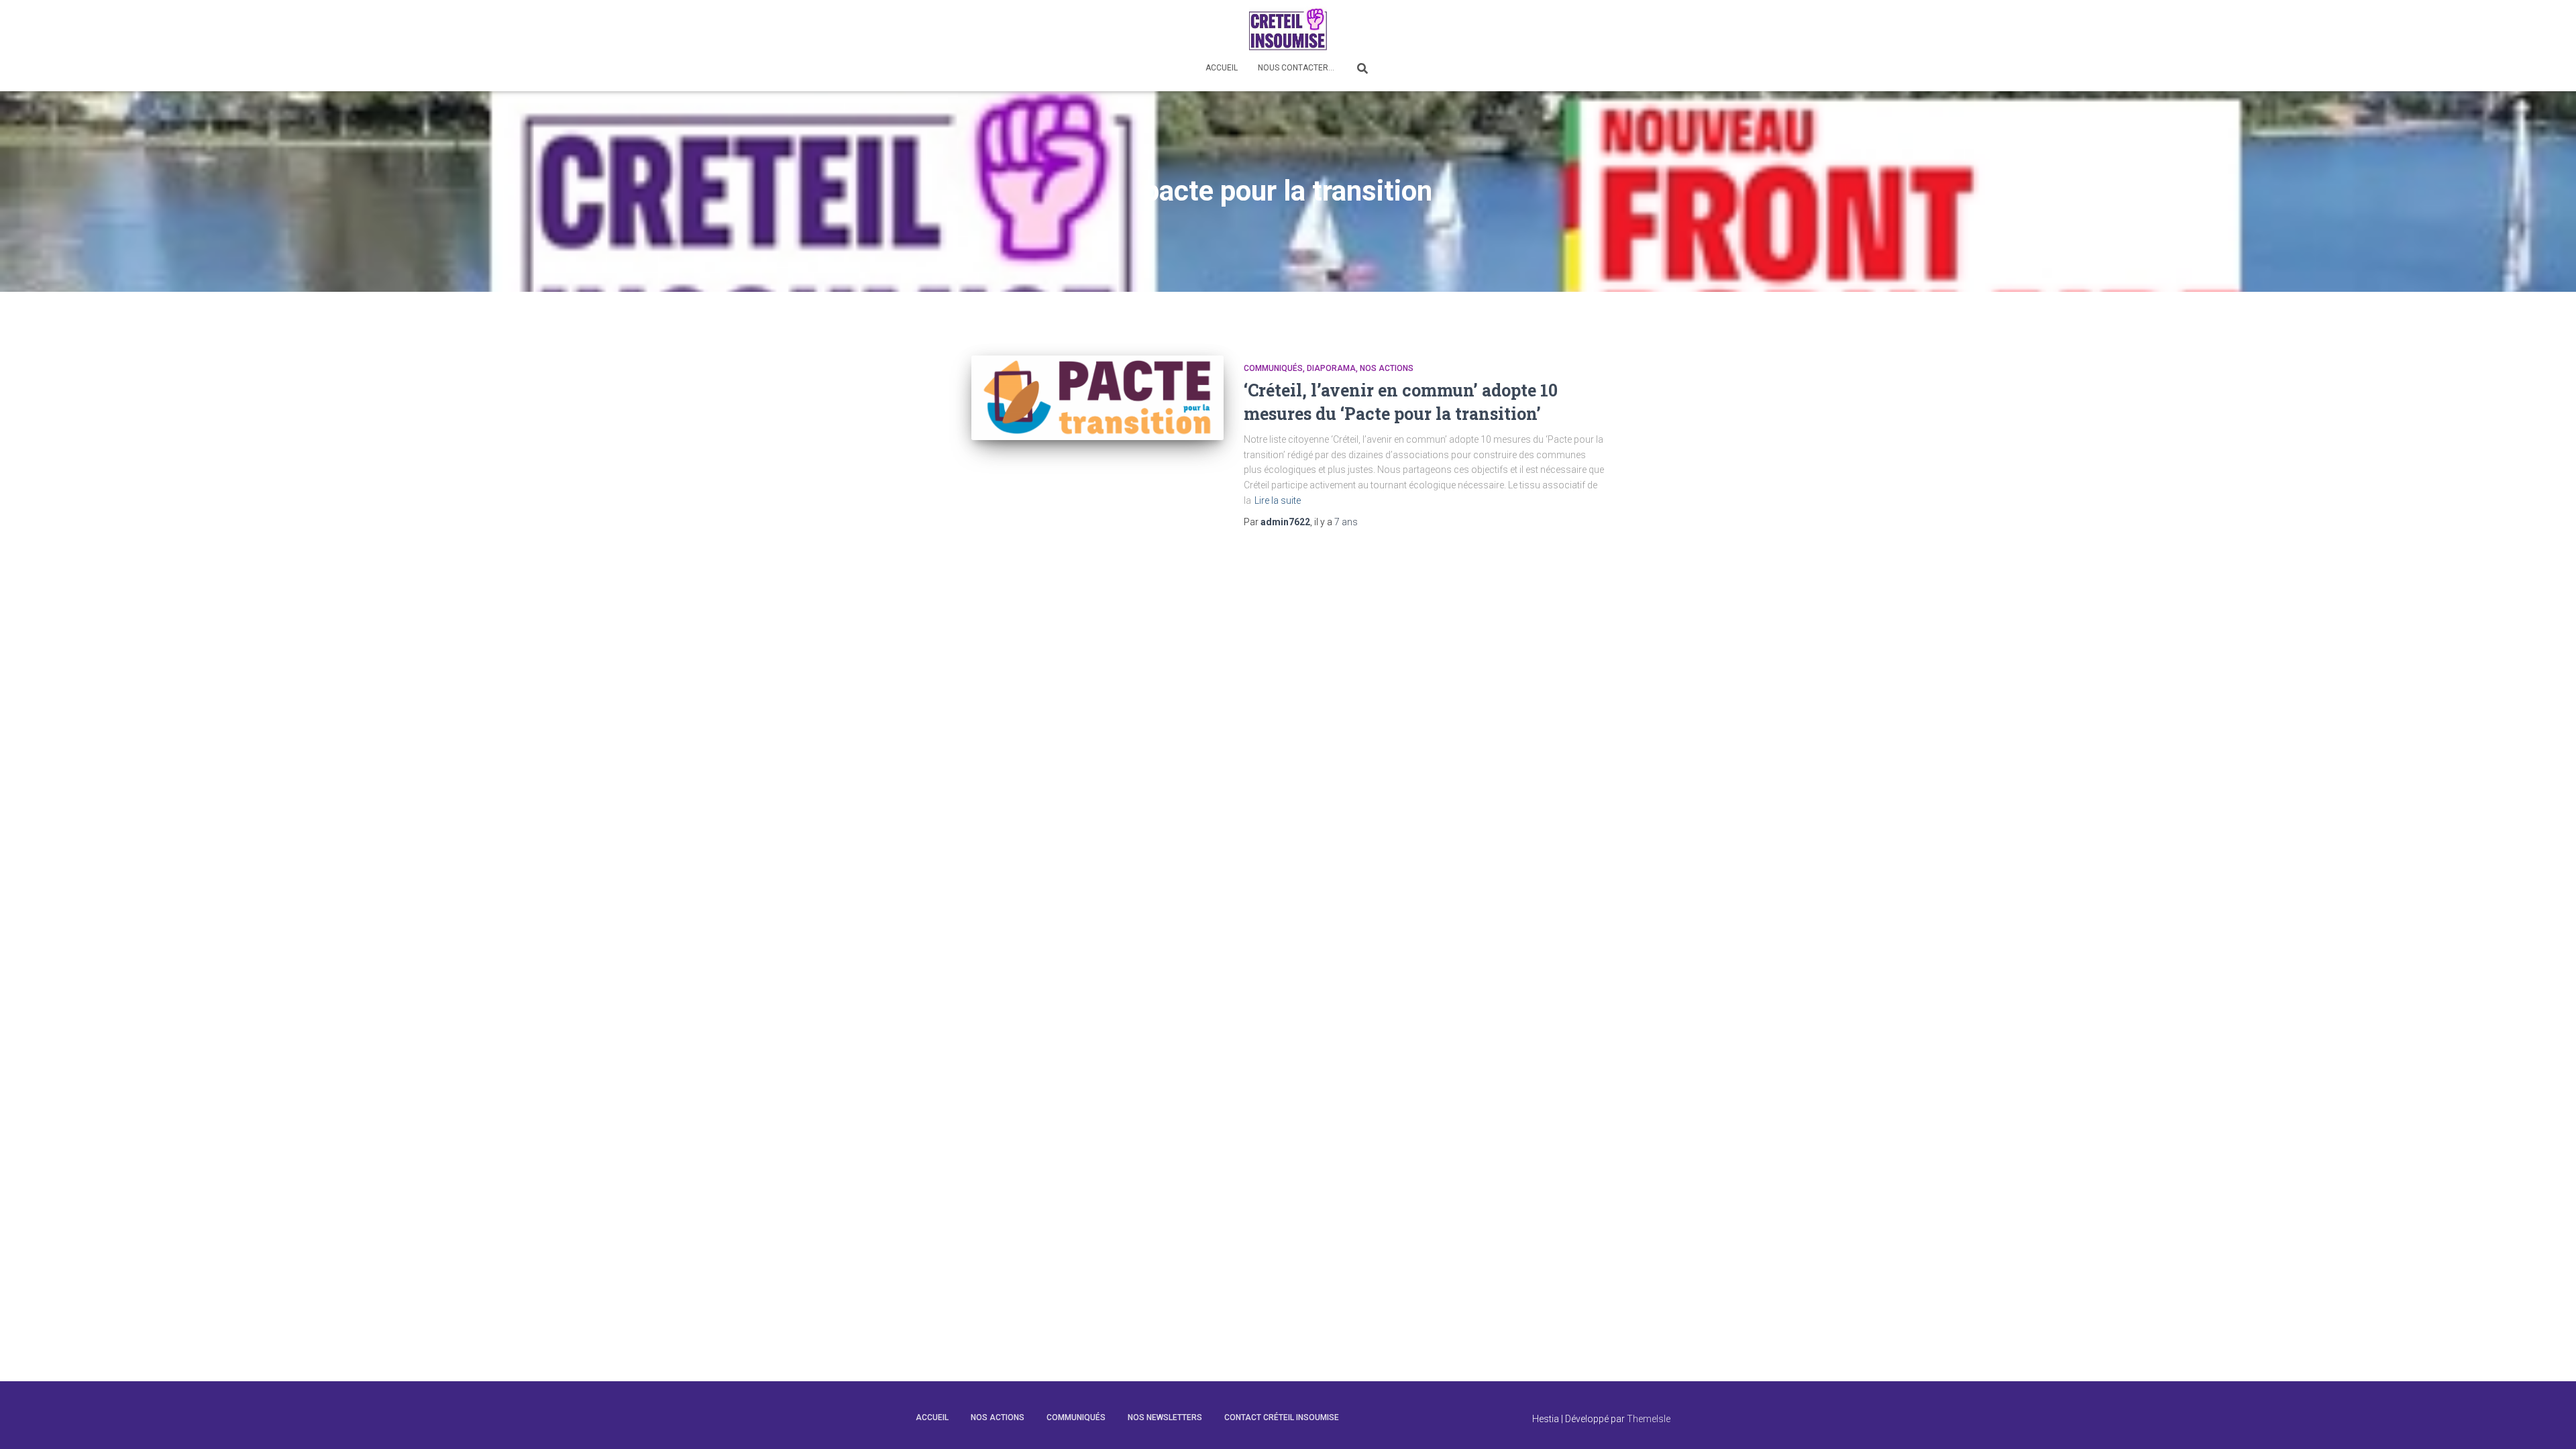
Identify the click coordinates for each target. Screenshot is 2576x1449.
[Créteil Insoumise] (1288, 29)
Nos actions (1387, 368)
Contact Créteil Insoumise (1282, 1417)
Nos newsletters (1165, 1417)
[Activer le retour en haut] (2550, 1422)
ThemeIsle (1649, 1419)
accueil (932, 1417)
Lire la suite (1278, 500)
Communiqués (1273, 368)
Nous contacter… (1296, 68)
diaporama (1331, 368)
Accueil (1222, 68)
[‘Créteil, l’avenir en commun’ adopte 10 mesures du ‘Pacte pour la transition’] (1097, 398)
